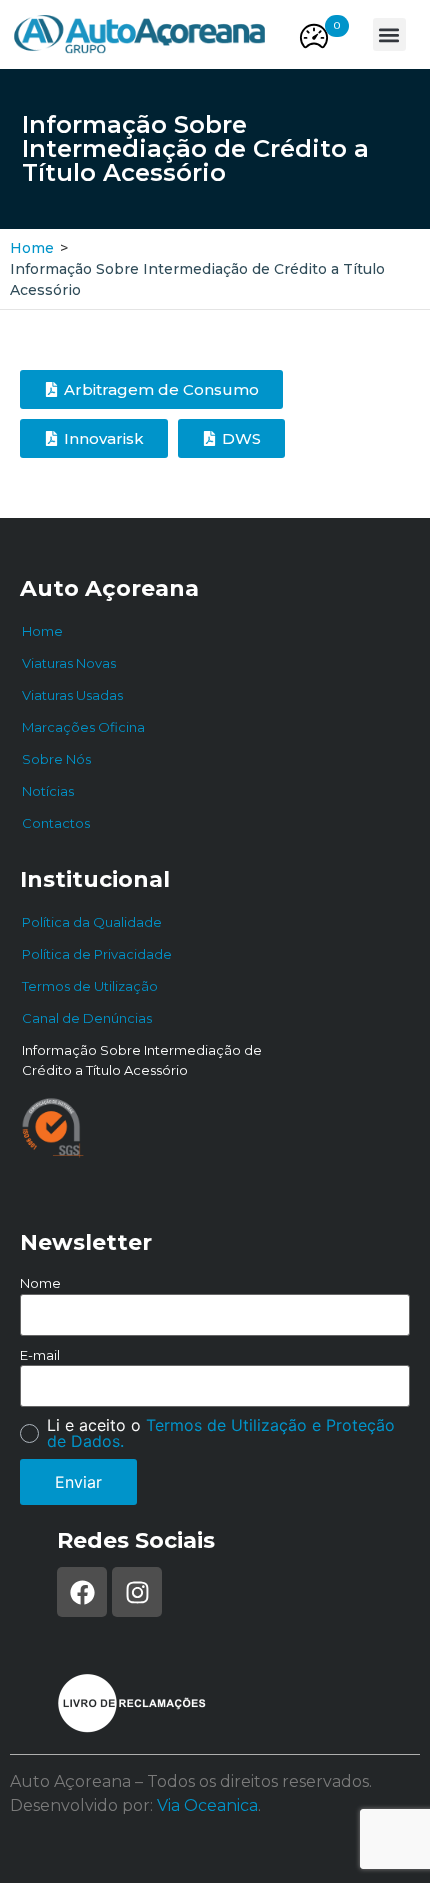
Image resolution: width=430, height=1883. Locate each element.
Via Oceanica (207, 1805)
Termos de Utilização (90, 986)
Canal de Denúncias (87, 1018)
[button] (337, 26)
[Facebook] (82, 1592)
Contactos (56, 823)
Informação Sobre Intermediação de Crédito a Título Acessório (142, 1060)
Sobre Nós (56, 759)
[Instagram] (137, 1592)
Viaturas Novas (69, 663)
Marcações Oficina (83, 727)
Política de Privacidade (97, 954)
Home (32, 248)
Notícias (48, 791)
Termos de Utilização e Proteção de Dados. (221, 1433)
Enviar (78, 1482)
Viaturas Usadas (72, 695)
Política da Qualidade (92, 922)
